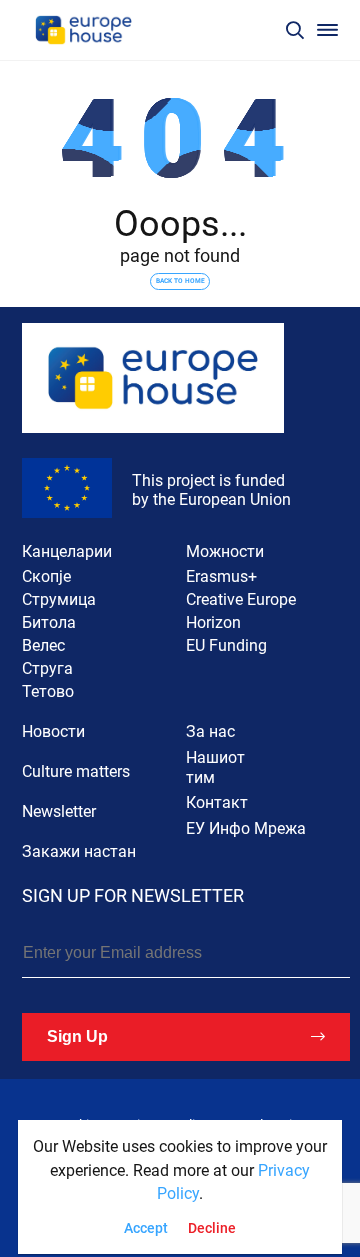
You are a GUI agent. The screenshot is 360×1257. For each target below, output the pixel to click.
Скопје (46, 576)
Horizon (213, 622)
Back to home (180, 281)
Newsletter (59, 811)
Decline (212, 1228)
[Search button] (295, 30)
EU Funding (226, 645)
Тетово (48, 691)
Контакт (217, 802)
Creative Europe (241, 599)
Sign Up (77, 1036)
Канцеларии (67, 551)
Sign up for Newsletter (133, 895)
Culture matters (76, 771)
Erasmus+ (221, 576)
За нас (210, 731)
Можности (225, 551)
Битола (49, 622)
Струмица (59, 599)
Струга (47, 668)
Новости (53, 731)
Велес (43, 645)
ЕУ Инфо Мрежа (246, 828)
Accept (146, 1228)
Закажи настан (79, 851)
